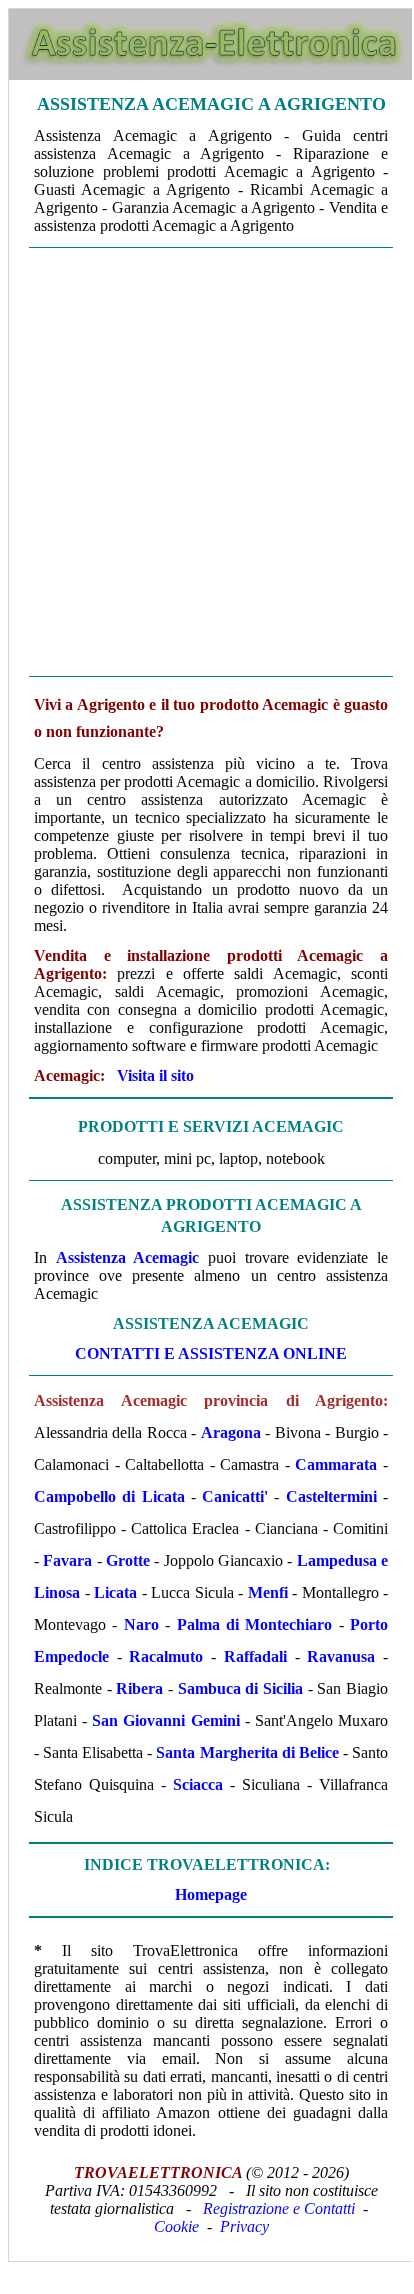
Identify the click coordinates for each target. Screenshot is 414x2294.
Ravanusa (341, 1656)
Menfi (268, 1592)
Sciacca (198, 1784)
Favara (67, 1560)
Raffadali (255, 1656)
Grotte (128, 1560)
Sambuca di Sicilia (240, 1688)
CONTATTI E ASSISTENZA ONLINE (211, 1353)
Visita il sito (155, 1075)
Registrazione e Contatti (279, 2208)
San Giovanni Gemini (165, 1720)
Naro (141, 1624)
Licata (115, 1592)
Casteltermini (331, 1496)
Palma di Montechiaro (255, 1624)
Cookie (176, 2226)
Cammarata (336, 1464)
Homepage (211, 1894)
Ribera (139, 1688)
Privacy (244, 2226)
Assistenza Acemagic (128, 1257)
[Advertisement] (206, 462)
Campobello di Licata (109, 1496)
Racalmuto (166, 1656)
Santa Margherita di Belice (247, 1752)
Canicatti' (235, 1496)
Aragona (231, 1432)
